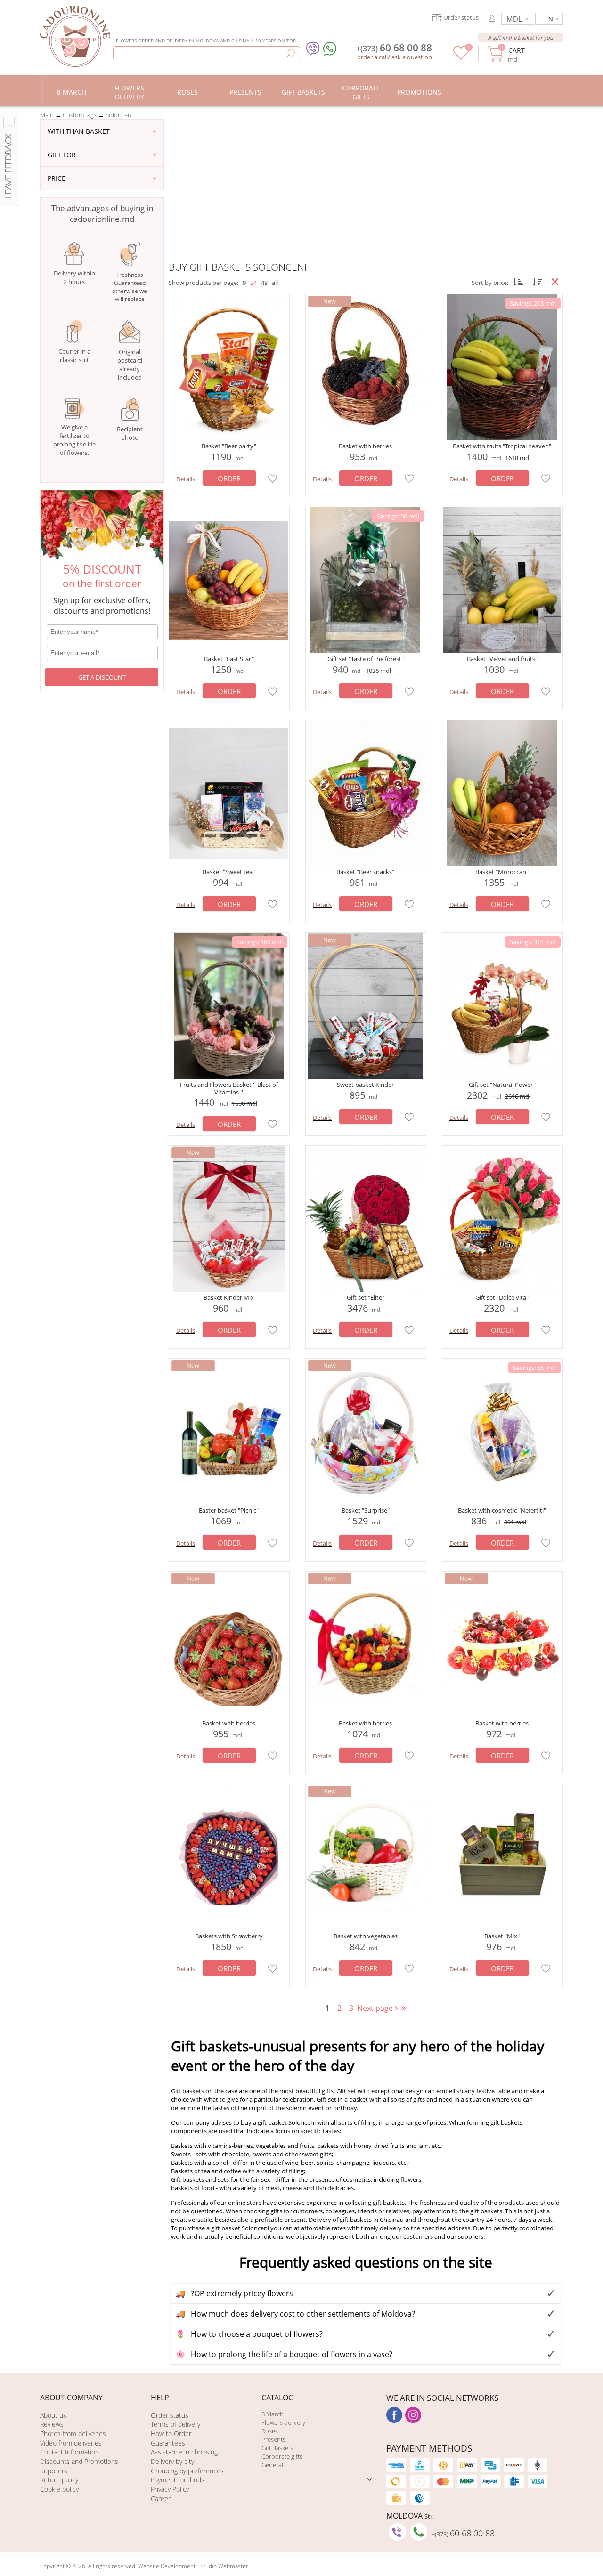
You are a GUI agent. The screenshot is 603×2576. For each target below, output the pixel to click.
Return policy (59, 2480)
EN (549, 19)
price (57, 178)
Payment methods (178, 2480)
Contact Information (69, 2452)
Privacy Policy (170, 2489)
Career (161, 2499)
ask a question (412, 57)
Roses (270, 2431)
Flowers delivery (283, 2422)
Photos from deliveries (73, 2434)
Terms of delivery (175, 2424)
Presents (273, 2439)
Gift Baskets (277, 2448)
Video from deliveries (71, 2443)
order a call (372, 57)
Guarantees (168, 2443)
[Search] (290, 53)
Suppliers (54, 2471)
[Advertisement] (366, 190)
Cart (516, 50)
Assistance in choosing (184, 2452)
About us (53, 2415)
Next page (379, 2008)
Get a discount (102, 677)
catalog (278, 2398)
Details (186, 479)
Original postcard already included (130, 365)
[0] (461, 57)
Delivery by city (172, 2461)
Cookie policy (59, 2489)
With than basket (79, 131)
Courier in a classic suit (74, 356)
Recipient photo (130, 433)
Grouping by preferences (187, 2471)
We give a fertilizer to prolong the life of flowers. (74, 440)
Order (229, 478)
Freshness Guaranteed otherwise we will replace (130, 287)
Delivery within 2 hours (74, 277)
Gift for (62, 155)
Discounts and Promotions (79, 2461)
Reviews (52, 2424)
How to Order (171, 2434)
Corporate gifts (282, 2456)
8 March (273, 2414)
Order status (170, 2415)
